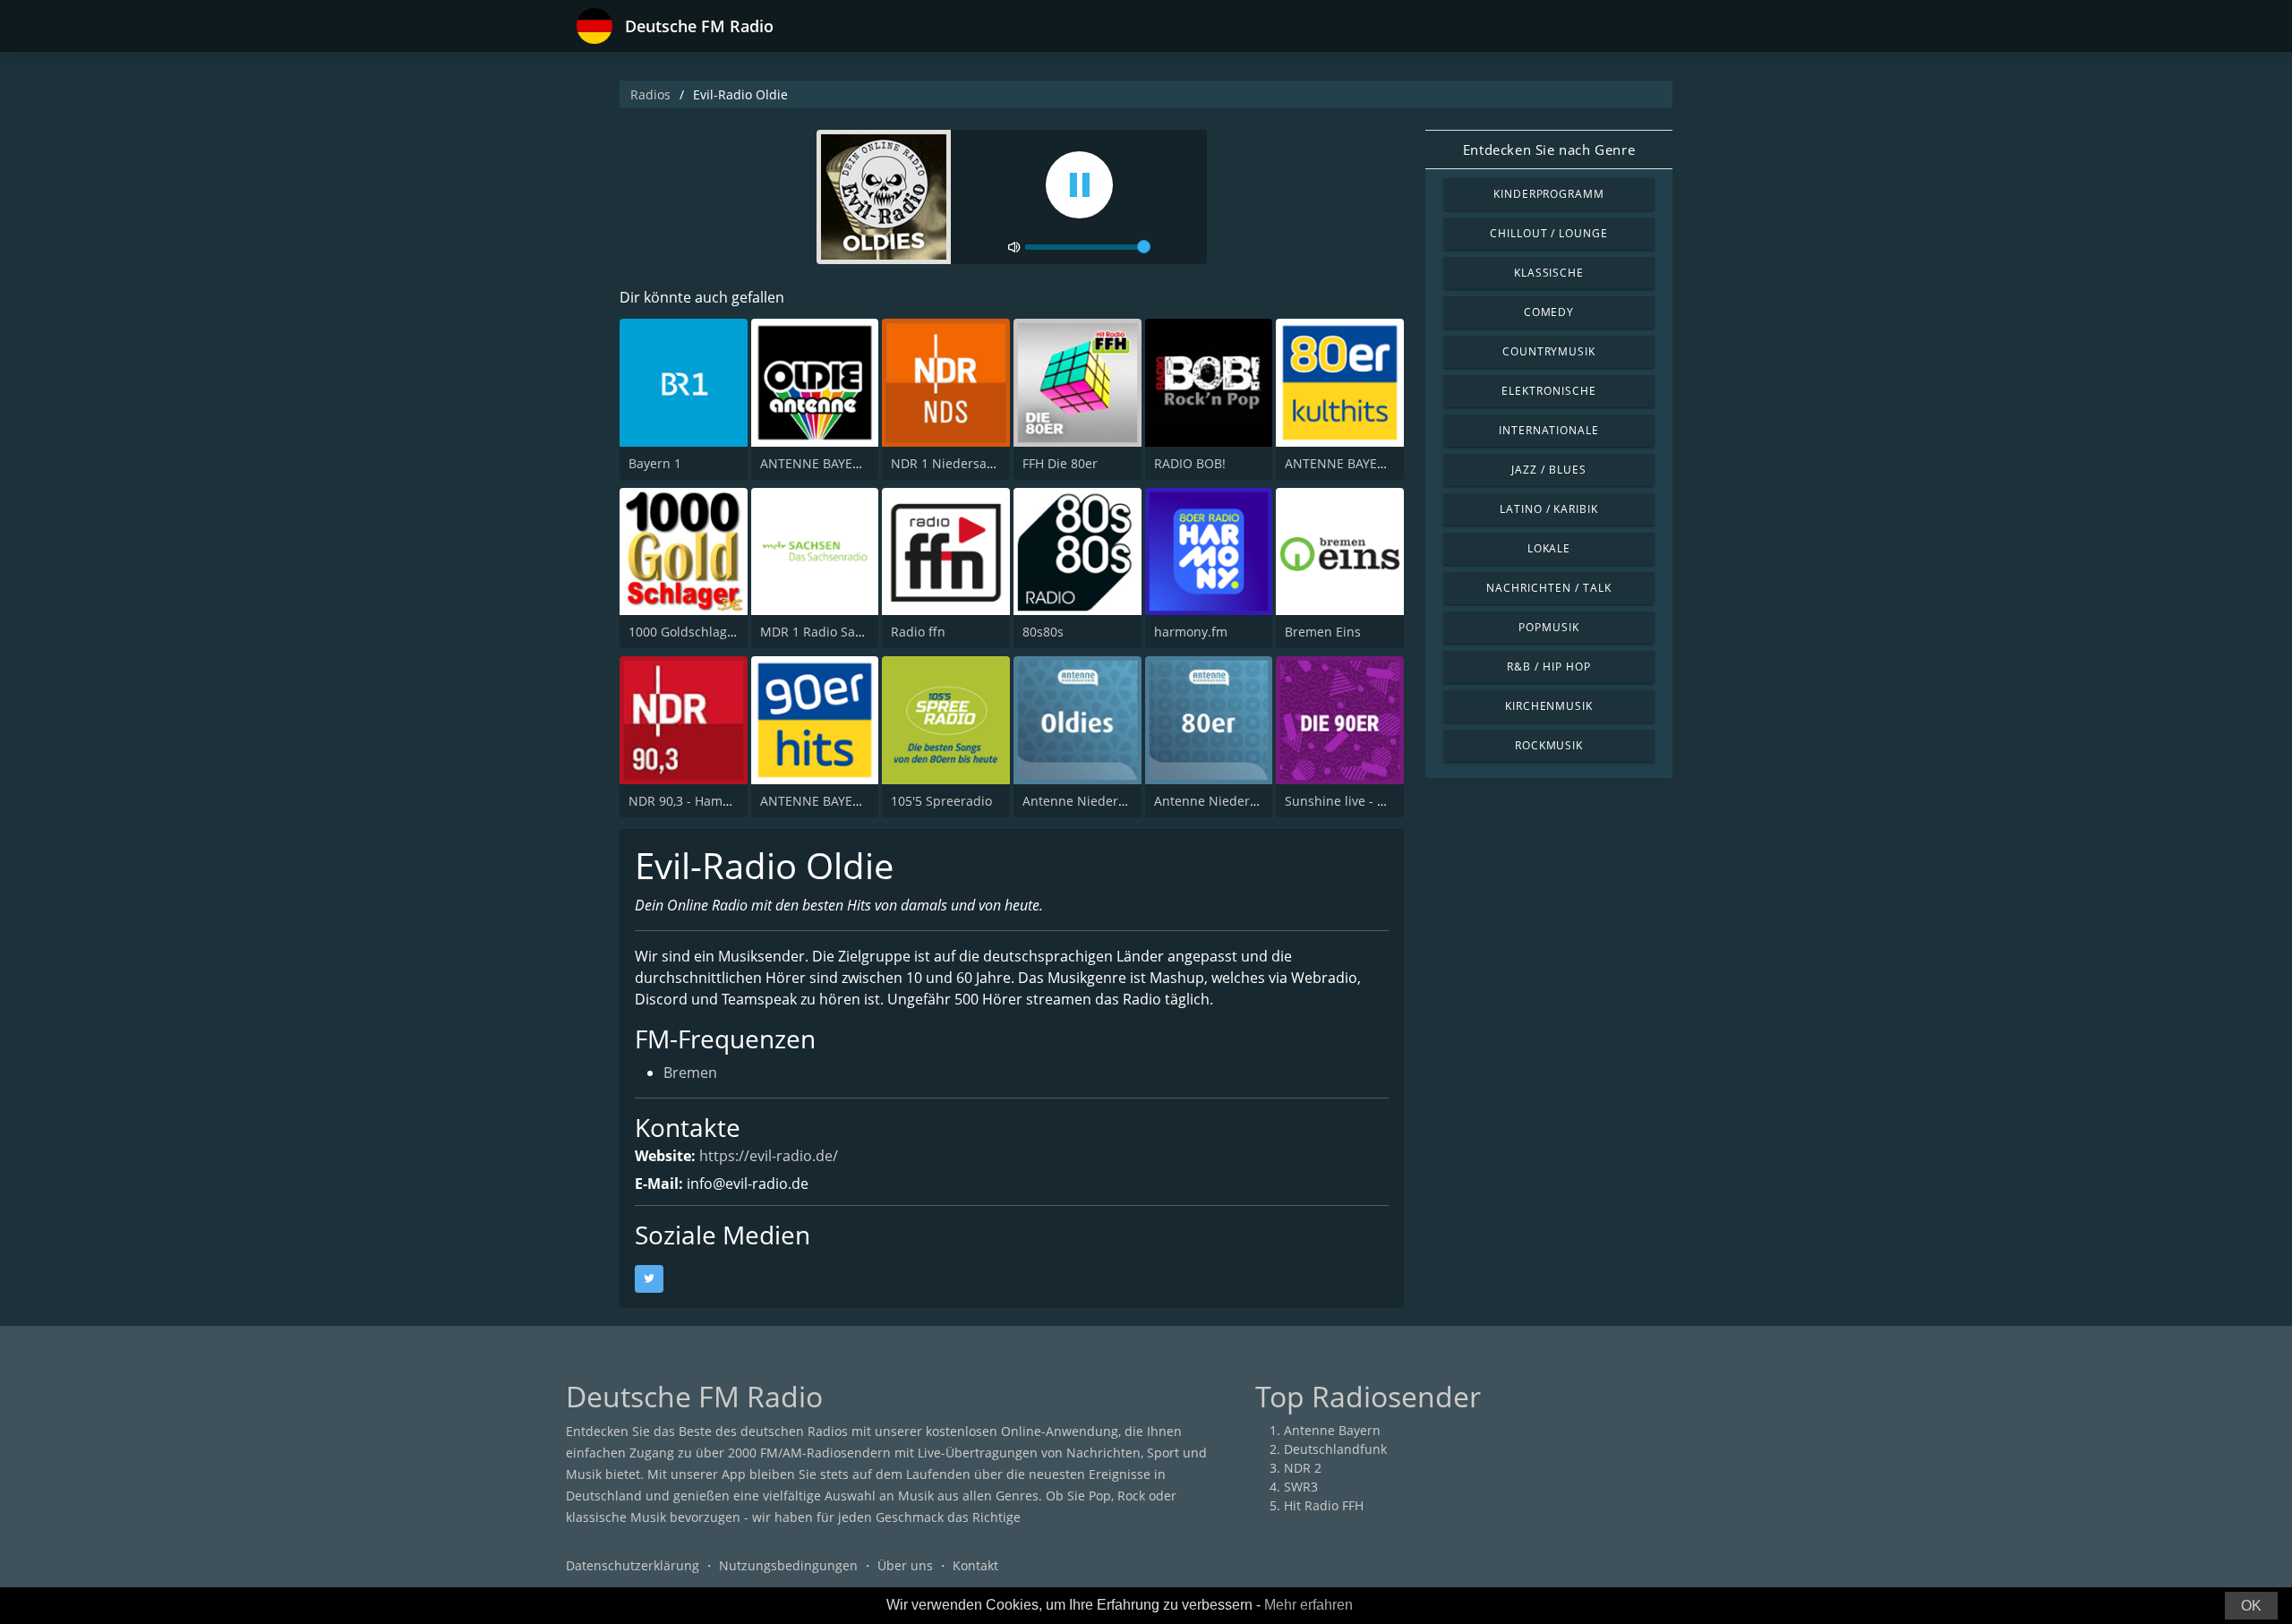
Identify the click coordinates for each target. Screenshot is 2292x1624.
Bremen (690, 1073)
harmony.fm (1191, 632)
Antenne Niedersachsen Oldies (1116, 801)
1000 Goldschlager (684, 632)
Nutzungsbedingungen (788, 1565)
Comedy (1549, 312)
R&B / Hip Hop (1548, 667)
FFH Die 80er (1060, 463)
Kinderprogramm (1549, 194)
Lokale (1549, 548)
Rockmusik (1549, 745)
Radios (650, 94)
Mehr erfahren (1308, 1605)
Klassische (1549, 273)
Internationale (1549, 430)
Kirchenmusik (1549, 706)
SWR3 (1301, 1487)
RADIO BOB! (1190, 463)
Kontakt (975, 1565)
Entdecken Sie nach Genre (1549, 150)
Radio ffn (918, 632)
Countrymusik (1549, 351)
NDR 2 (1303, 1468)
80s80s (1043, 632)
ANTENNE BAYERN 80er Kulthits (1380, 463)
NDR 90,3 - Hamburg (690, 801)
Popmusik (1549, 627)
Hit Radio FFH (1324, 1505)
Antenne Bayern (1332, 1430)
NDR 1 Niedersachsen (957, 463)
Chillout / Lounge (1549, 233)
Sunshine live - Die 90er (1356, 801)
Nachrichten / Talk (1548, 588)
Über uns (905, 1565)
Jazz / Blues (1549, 470)
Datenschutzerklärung (633, 1565)
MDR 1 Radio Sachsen (825, 632)
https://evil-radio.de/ (769, 1156)
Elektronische (1548, 391)
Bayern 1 (655, 463)
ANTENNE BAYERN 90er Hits (844, 801)
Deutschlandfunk (1335, 1449)
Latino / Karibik (1549, 509)
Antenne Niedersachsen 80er (1242, 801)
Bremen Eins (1323, 632)
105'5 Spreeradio (941, 801)
